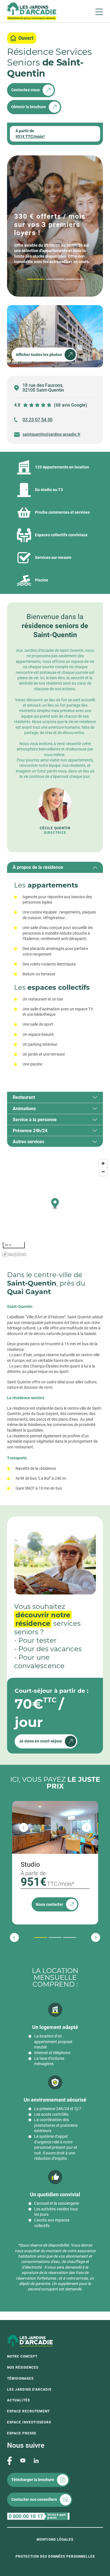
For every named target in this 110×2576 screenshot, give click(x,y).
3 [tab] (66, 279)
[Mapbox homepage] (14, 1254)
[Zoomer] (103, 1163)
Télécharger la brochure (33, 2480)
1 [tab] (28, 279)
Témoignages (20, 2378)
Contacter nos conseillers (34, 2499)
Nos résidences (23, 2367)
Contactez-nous (26, 90)
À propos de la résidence (38, 867)
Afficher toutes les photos (39, 355)
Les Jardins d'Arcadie (29, 2390)
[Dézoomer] (103, 1172)
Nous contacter (49, 1904)
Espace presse (22, 2433)
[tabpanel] (55, 977)
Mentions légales (55, 2540)
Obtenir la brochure (29, 107)
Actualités (18, 2400)
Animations (24, 1109)
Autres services (28, 1142)
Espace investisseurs (29, 2422)
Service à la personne (35, 1120)
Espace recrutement (28, 2411)
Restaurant (24, 1097)
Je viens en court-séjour (40, 1741)
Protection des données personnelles (55, 2557)
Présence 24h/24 (30, 1131)
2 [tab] (47, 279)
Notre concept (22, 2356)
